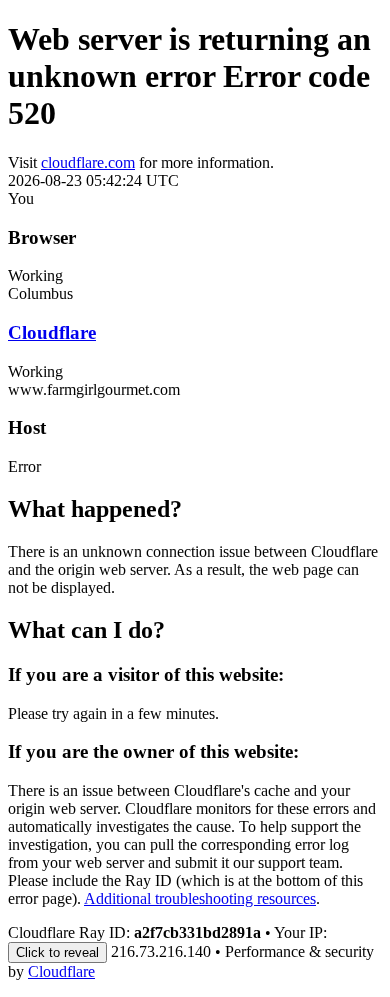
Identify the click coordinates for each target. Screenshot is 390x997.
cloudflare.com (88, 162)
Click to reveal (57, 952)
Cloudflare (52, 332)
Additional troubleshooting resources (200, 898)
